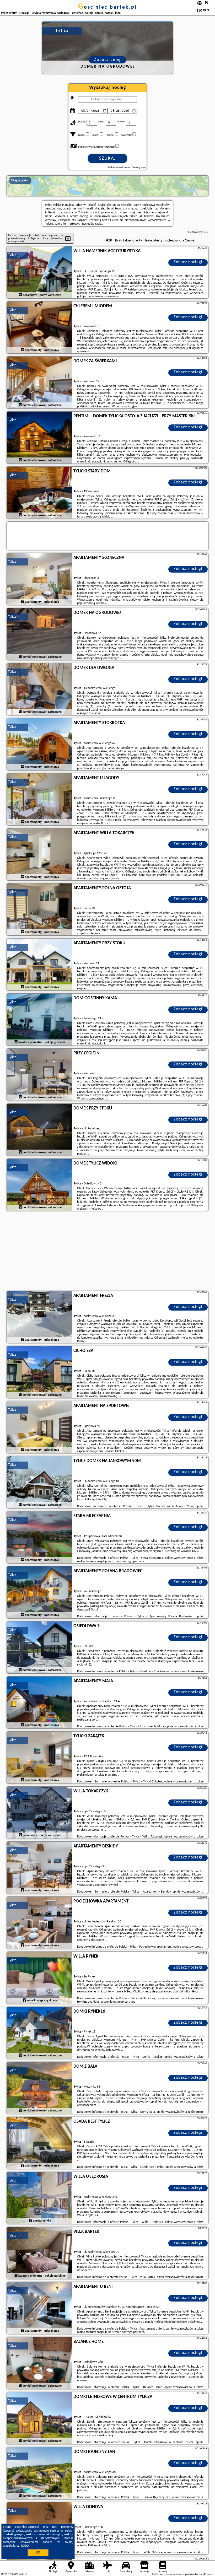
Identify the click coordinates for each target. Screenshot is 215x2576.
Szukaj (108, 158)
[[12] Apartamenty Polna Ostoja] (40, 910)
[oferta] (20, 295)
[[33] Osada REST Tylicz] (40, 2143)
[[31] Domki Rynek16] (40, 2033)
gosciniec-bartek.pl (107, 7)
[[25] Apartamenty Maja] (40, 1703)
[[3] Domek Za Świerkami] (40, 383)
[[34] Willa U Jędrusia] (40, 2198)
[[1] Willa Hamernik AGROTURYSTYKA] (40, 273)
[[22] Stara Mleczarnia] (40, 1538)
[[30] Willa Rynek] (40, 1978)
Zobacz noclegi (188, 262)
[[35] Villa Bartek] (40, 2253)
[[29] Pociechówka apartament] (40, 1923)
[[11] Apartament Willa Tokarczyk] (40, 855)
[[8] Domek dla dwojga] (40, 689)
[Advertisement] (107, 1252)
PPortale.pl (21, 2574)
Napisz (210, 2574)
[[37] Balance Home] (40, 2363)
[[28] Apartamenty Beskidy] (40, 1868)
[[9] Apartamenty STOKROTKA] (40, 745)
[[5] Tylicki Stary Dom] (40, 493)
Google (9, 2531)
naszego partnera (133, 1561)
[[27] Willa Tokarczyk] (40, 1813)
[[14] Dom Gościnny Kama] (40, 1020)
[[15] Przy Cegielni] (40, 1075)
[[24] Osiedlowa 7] (40, 1648)
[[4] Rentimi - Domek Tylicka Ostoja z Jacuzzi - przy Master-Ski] (40, 438)
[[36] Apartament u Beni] (40, 2308)
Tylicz (12, 255)
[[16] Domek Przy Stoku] (40, 1130)
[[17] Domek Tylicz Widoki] (40, 1185)
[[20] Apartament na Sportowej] (40, 1427)
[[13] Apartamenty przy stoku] (40, 965)
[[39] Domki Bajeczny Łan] (40, 2473)
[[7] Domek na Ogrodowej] (40, 634)
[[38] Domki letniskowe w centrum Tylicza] (40, 2418)
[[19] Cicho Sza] (40, 1372)
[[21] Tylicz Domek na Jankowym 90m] (40, 1483)
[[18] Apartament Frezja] (40, 1317)
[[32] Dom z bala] (40, 2088)
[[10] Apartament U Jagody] (40, 800)
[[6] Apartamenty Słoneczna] (40, 579)
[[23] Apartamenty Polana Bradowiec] (40, 1593)
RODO (25, 2546)
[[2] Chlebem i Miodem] (40, 328)
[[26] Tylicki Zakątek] (40, 1758)
